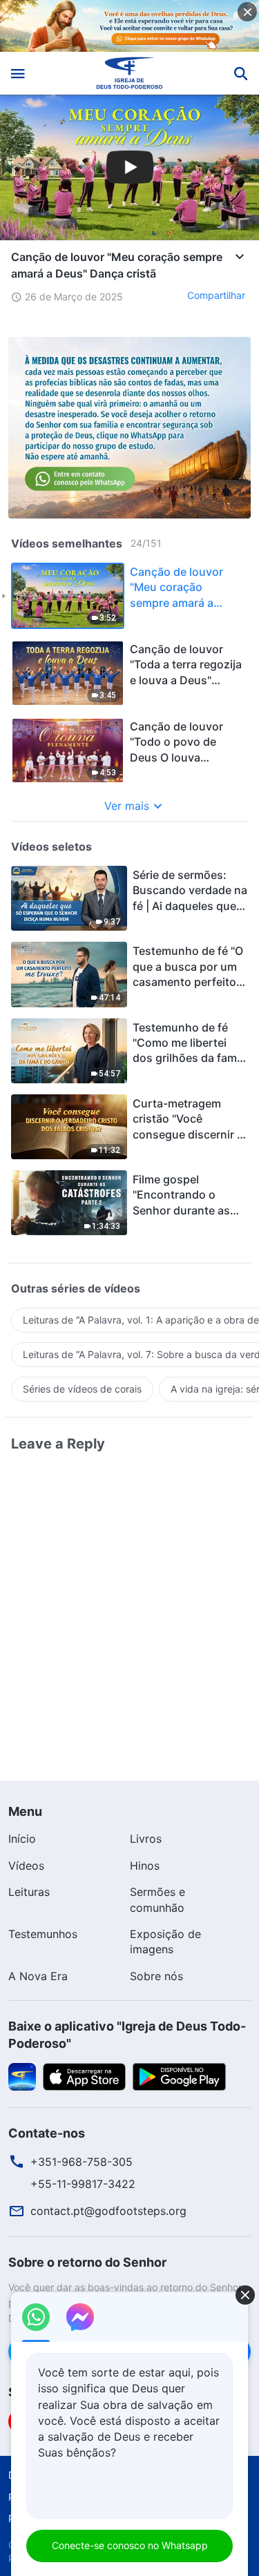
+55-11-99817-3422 (83, 2184)
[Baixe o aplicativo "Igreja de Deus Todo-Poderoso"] (22, 2076)
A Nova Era (38, 1976)
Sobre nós (156, 1976)
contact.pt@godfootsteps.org (108, 2211)
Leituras (29, 1892)
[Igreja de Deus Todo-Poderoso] (129, 73)
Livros (146, 1839)
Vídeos (26, 1866)
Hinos (145, 1866)
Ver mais (127, 806)
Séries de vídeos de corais (82, 1389)
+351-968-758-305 (81, 2162)
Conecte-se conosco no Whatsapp (130, 2545)
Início (22, 1839)
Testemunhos (43, 1934)
